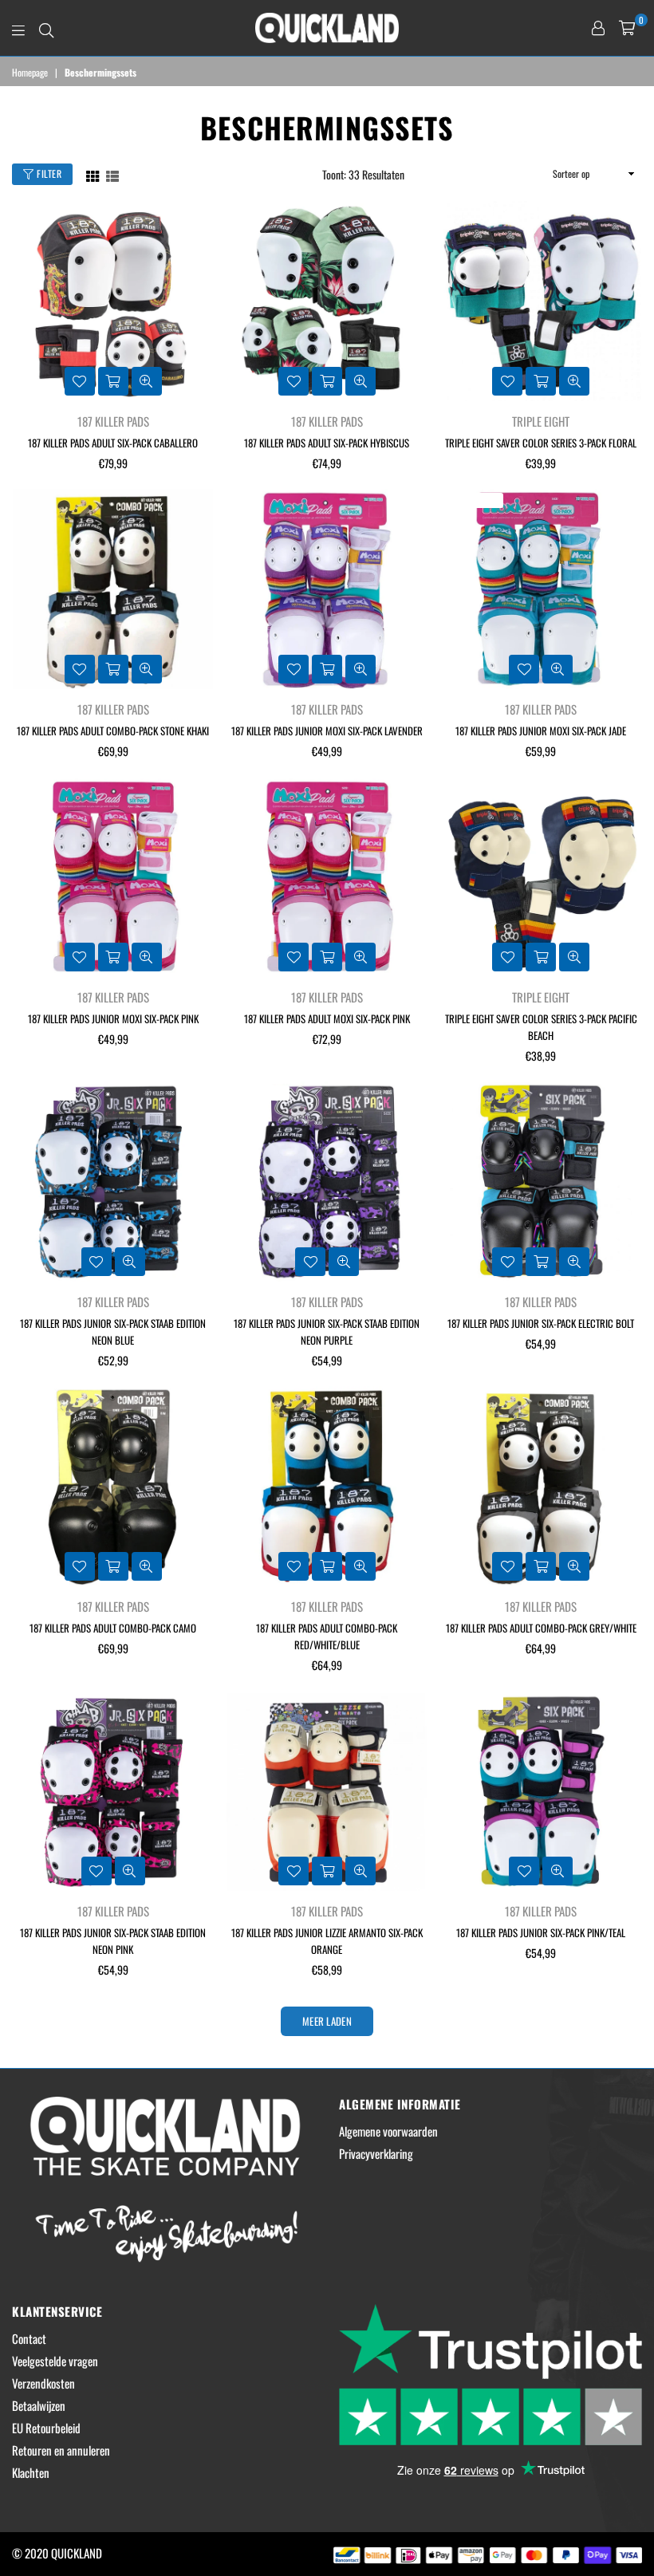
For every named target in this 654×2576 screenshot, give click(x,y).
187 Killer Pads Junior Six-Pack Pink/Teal (541, 1932)
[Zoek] (46, 28)
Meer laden (327, 2021)
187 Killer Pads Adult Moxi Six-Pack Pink (327, 1018)
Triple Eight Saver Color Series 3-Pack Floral (541, 443)
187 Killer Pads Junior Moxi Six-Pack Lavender (327, 731)
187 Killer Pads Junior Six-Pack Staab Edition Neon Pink (113, 1941)
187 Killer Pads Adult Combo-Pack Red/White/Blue (327, 1636)
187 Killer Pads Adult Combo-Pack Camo (113, 1628)
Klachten (31, 2472)
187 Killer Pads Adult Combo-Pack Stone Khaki (113, 731)
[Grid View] (93, 174)
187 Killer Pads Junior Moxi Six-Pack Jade (541, 731)
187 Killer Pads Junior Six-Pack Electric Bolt (541, 1323)
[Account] (598, 28)
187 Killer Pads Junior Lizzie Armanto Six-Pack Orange (327, 1941)
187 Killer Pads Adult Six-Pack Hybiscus (327, 443)
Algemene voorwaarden (388, 2131)
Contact (29, 2338)
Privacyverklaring (376, 2153)
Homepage (30, 73)
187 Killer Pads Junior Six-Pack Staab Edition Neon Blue (113, 1331)
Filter (48, 173)
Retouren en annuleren (61, 2450)
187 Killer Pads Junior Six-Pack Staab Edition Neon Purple (327, 1331)
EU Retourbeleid (46, 2428)
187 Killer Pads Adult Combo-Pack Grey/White (541, 1628)
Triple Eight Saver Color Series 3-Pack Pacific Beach (541, 1027)
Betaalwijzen (39, 2405)
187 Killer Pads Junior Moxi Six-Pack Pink (113, 1018)
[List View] (112, 174)
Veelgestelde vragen (55, 2361)
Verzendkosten (43, 2383)
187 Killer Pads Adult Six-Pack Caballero (113, 443)
